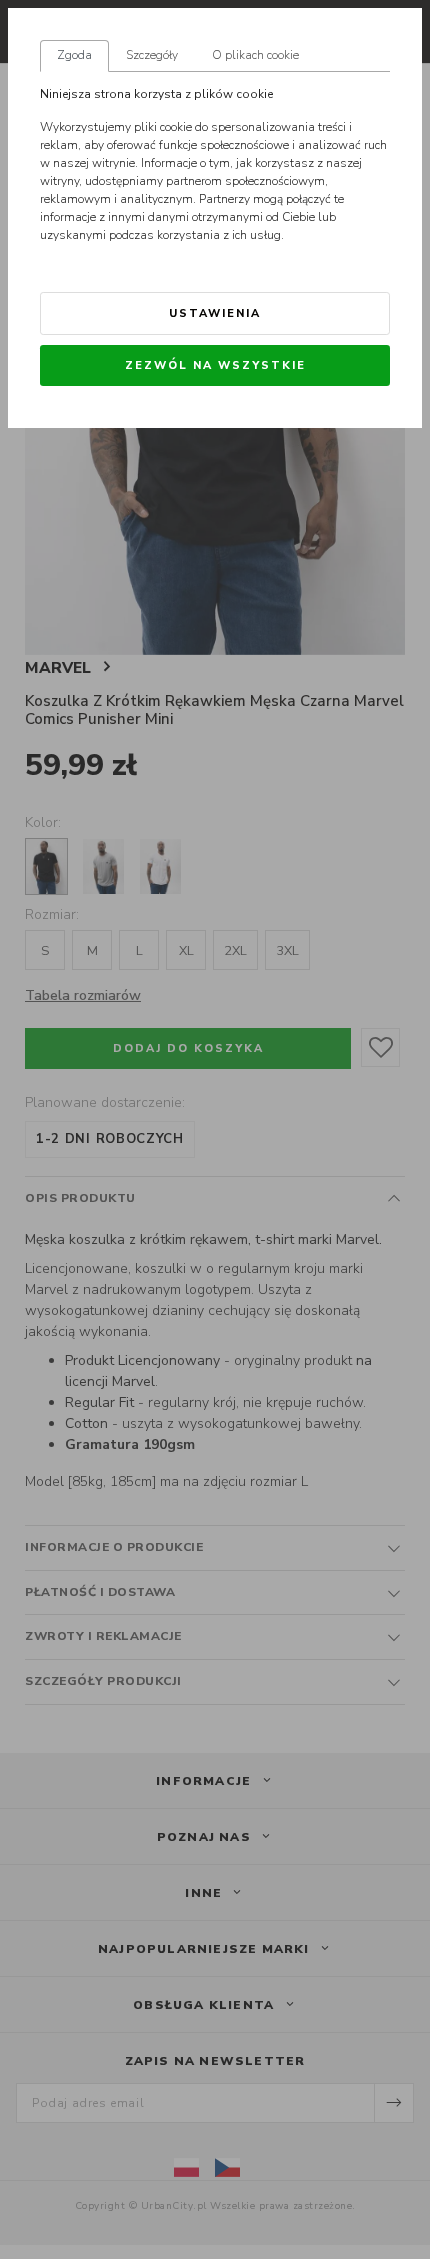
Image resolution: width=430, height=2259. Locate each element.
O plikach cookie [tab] (255, 55)
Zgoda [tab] (74, 55)
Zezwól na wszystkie (215, 365)
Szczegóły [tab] (152, 55)
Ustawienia (215, 313)
